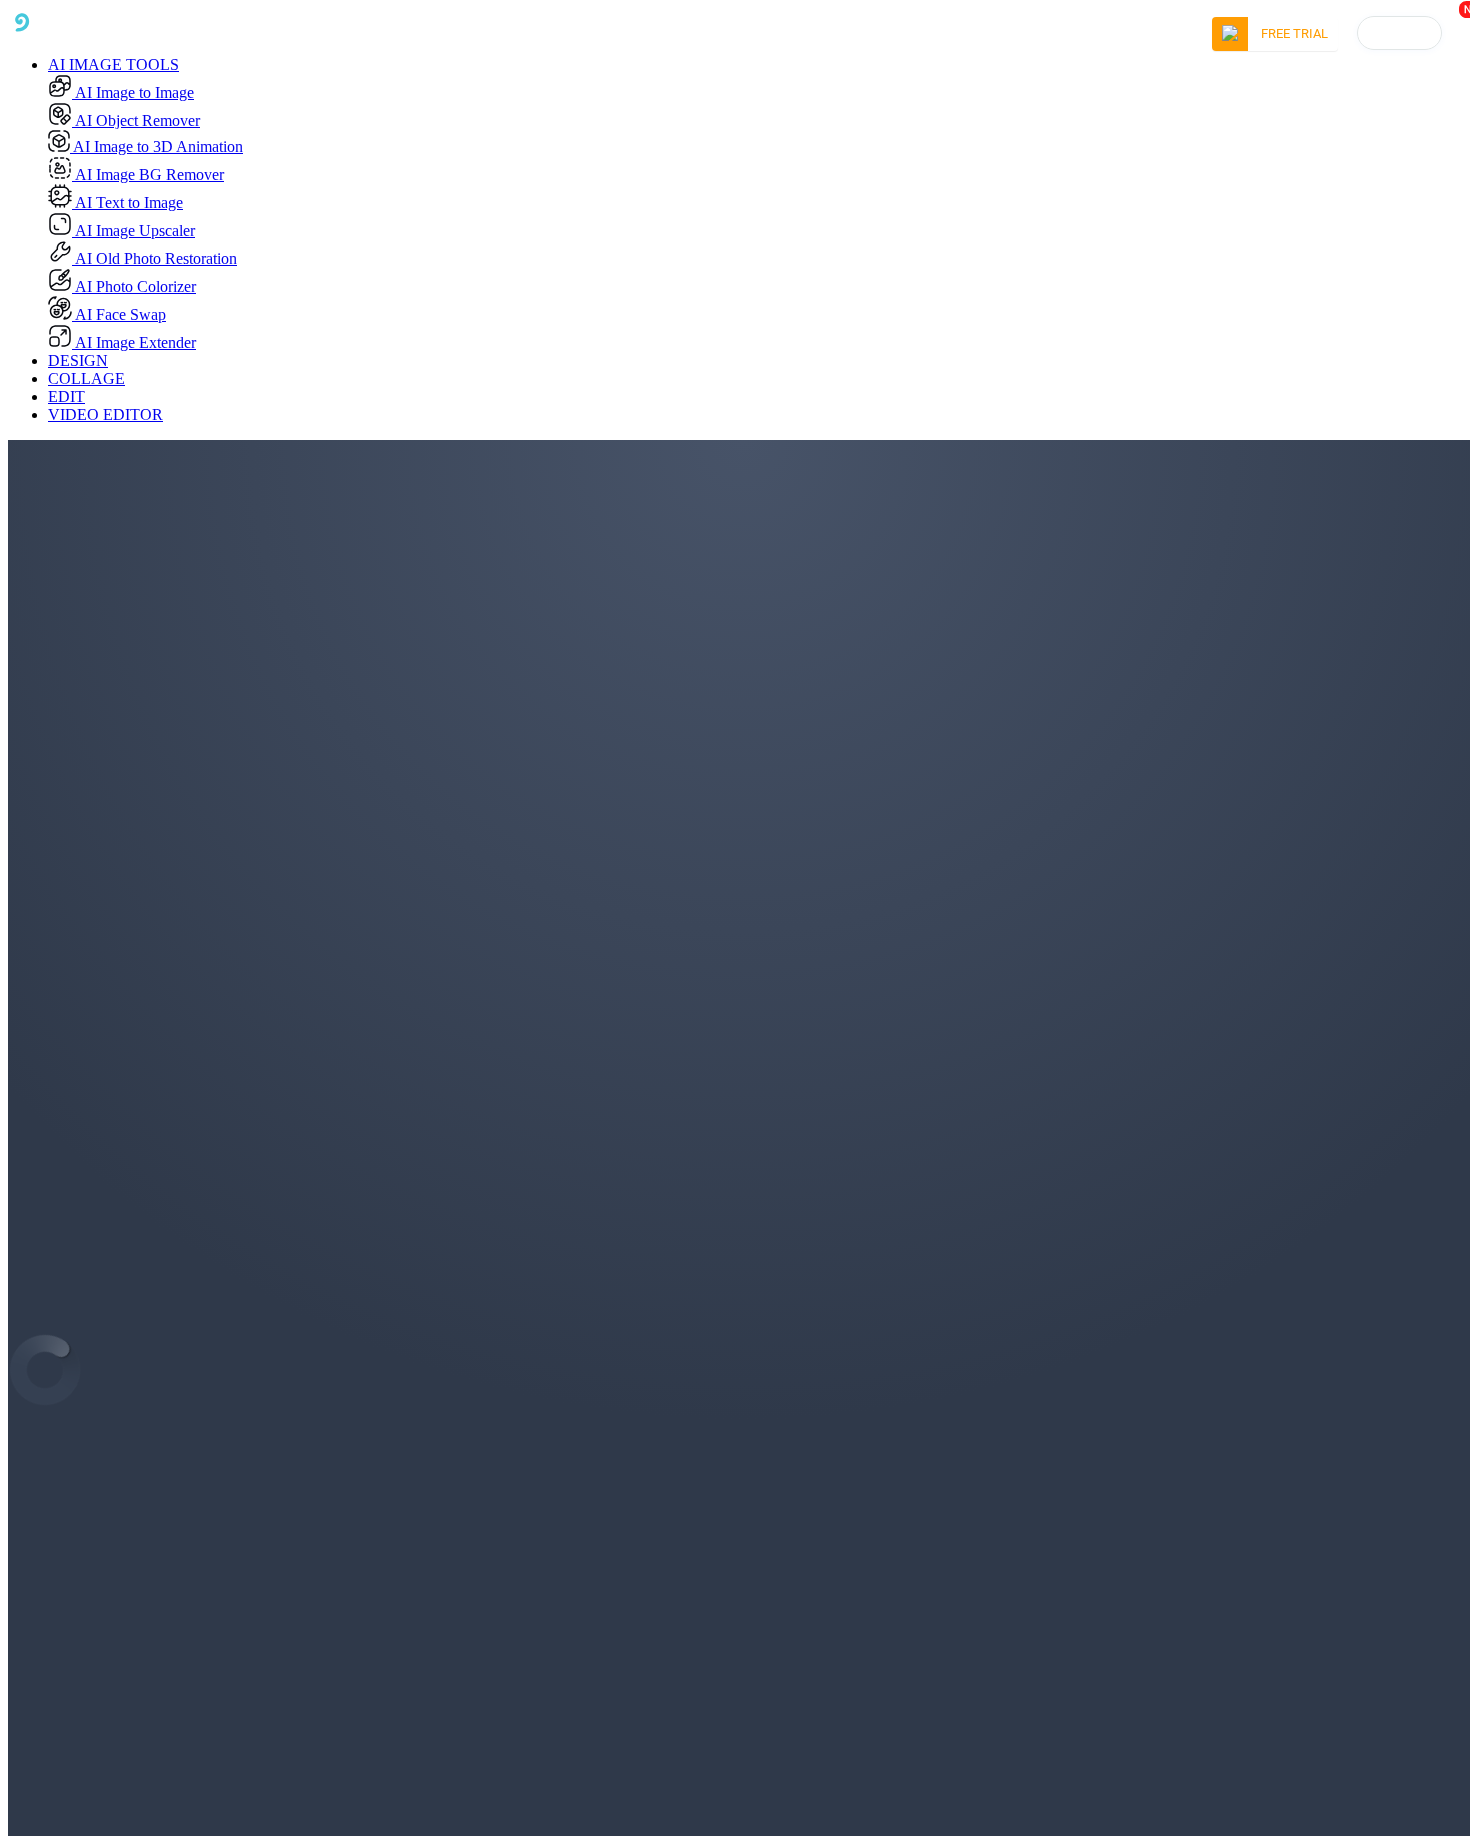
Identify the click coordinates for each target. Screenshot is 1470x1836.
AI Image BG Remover (148, 174)
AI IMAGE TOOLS (113, 64)
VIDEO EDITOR (105, 414)
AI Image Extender (134, 342)
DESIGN (78, 360)
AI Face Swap (119, 314)
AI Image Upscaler (133, 230)
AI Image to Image (133, 92)
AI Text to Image (127, 202)
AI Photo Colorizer (134, 286)
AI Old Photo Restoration (154, 258)
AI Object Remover (136, 120)
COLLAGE (86, 378)
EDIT (66, 396)
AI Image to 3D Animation (156, 146)
